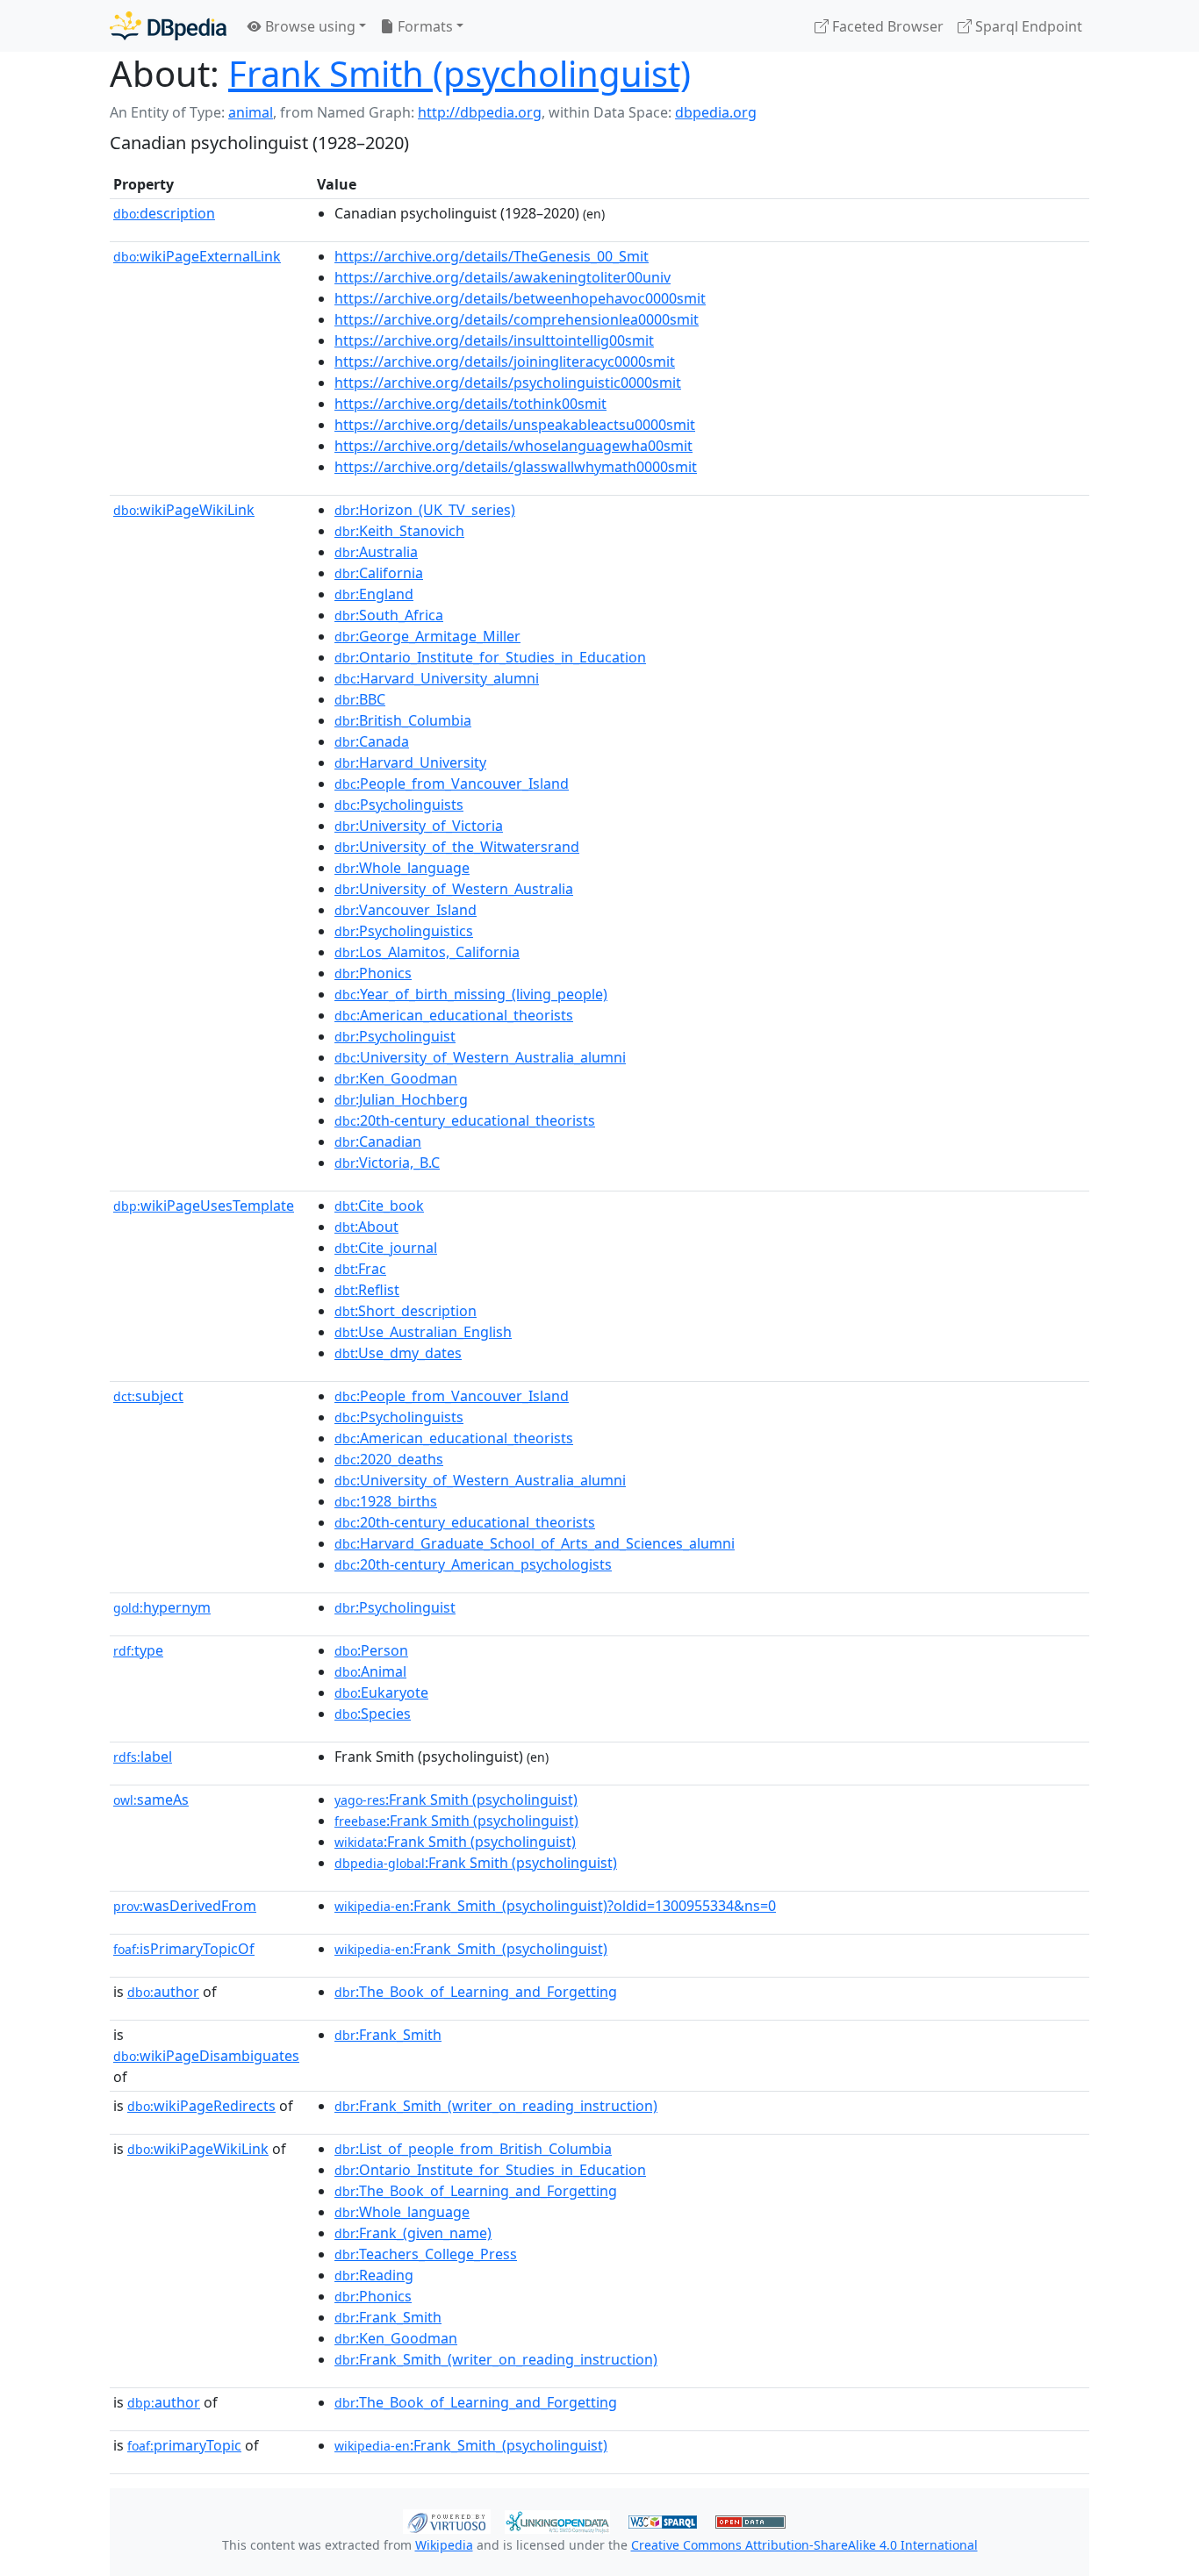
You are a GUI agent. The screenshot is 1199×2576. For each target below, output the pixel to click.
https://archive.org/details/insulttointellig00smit (494, 340)
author (163, 1992)
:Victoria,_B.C (387, 1163)
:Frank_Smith (388, 2035)
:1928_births (386, 1501)
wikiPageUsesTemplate (204, 1206)
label (143, 1757)
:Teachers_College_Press (426, 2254)
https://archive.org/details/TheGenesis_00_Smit (492, 256)
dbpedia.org (716, 112)
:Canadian (378, 1141)
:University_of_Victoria (419, 826)
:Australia (376, 552)
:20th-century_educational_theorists (465, 1120)
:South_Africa (389, 615)
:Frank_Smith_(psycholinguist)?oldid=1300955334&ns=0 (555, 1906)
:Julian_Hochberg (401, 1099)
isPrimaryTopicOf (184, 1949)
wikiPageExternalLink (197, 256)
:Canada (372, 741)
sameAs (151, 1800)
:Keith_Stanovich (399, 531)
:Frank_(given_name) (413, 2233)
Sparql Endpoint (1027, 26)
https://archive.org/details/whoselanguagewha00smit (513, 446)
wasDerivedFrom (185, 1906)
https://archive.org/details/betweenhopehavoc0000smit (520, 298)
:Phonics (373, 973)
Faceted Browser (886, 26)
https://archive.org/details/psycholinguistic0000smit (508, 383)
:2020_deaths (389, 1459)
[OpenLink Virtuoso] (447, 2520)
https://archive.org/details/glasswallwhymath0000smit (516, 467)
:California (379, 573)
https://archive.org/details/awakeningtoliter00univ (503, 277)
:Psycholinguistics (404, 931)
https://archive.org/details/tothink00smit (470, 404)
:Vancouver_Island (406, 910)
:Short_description (406, 1311)
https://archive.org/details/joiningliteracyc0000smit (505, 361)
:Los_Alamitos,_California (427, 952)
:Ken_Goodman (396, 1078)
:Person (371, 1650)
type (138, 1650)
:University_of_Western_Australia (454, 889)
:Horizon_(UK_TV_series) (425, 510)
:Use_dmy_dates (398, 1353)
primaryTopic (184, 2445)
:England (374, 594)
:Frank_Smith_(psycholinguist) (471, 1949)
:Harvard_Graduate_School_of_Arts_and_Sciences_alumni (535, 1543)
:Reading (374, 2275)
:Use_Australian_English (423, 1332)
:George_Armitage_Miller (427, 636)
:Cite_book (379, 1206)
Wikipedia (444, 2545)
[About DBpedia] (168, 26)
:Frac (360, 1269)
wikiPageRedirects (201, 2106)
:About (366, 1227)
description (164, 213)
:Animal (370, 1671)
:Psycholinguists (399, 805)
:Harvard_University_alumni (437, 678)
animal (251, 112)
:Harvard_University (410, 762)
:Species (373, 1714)
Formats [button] (424, 26)
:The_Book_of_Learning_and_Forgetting (476, 1992)
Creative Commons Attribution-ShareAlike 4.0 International (804, 2545)
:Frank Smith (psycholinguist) (456, 1800)
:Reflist (367, 1290)
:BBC (360, 699)
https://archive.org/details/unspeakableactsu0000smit (515, 425)
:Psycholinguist (395, 1036)
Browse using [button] (309, 26)
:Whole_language (402, 868)
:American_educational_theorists (454, 1015)
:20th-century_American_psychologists (473, 1564)
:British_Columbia (403, 720)
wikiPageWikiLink (184, 510)
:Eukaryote (381, 1692)
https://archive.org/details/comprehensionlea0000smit (517, 319)
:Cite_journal (386, 1248)
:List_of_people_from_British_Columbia (473, 2149)
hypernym (162, 1607)
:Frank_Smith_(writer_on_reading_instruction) (496, 2106)
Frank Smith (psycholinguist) (459, 73)
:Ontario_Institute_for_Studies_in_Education (490, 657)
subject (148, 1396)
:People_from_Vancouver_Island (452, 784)
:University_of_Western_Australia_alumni (480, 1057)
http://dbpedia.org (480, 112)
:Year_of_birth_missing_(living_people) (471, 994)
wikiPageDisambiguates (206, 2056)
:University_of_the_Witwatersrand (457, 847)
